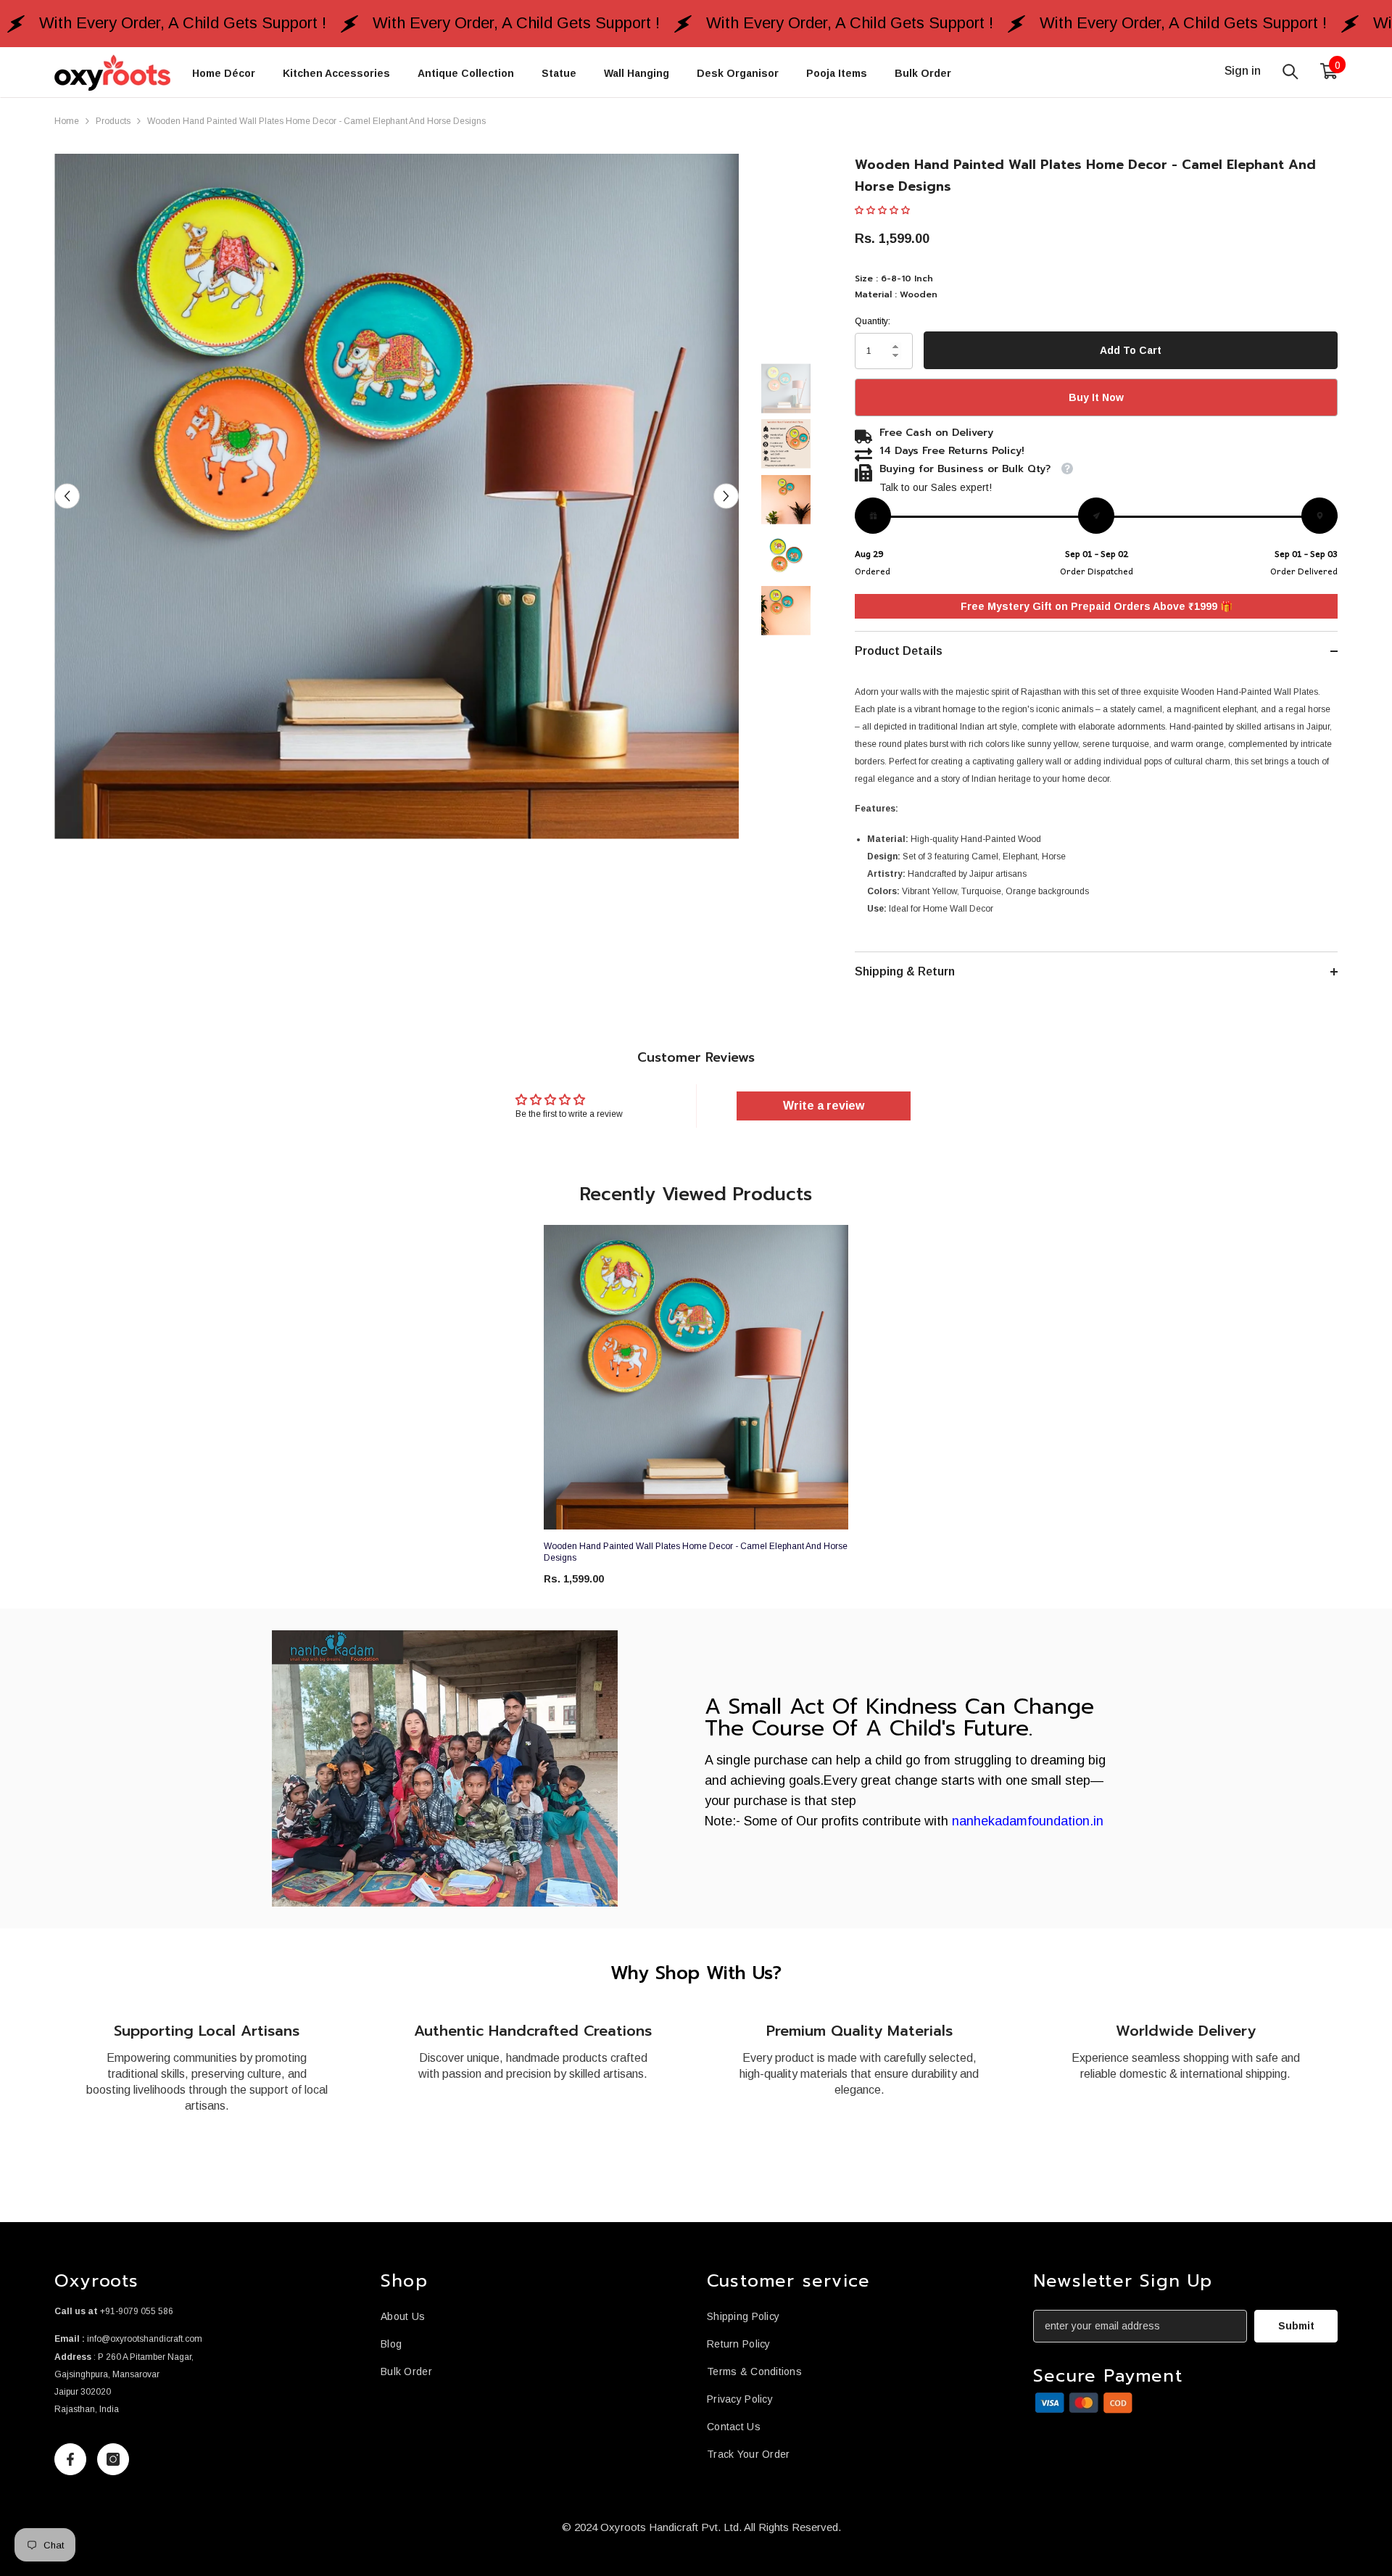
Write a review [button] (824, 1106)
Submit (1296, 2326)
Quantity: (873, 321)
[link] (445, 1768)
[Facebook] (70, 2459)
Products (113, 121)
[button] (67, 496)
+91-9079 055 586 (137, 2311)
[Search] (1290, 71)
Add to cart (1131, 350)
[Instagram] (113, 2459)
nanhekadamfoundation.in (1028, 1821)
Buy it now (1096, 397)
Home (67, 121)
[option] (397, 496)
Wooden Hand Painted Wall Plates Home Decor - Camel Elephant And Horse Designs (696, 1552)
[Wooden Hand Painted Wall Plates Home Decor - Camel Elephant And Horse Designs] (696, 1377)
